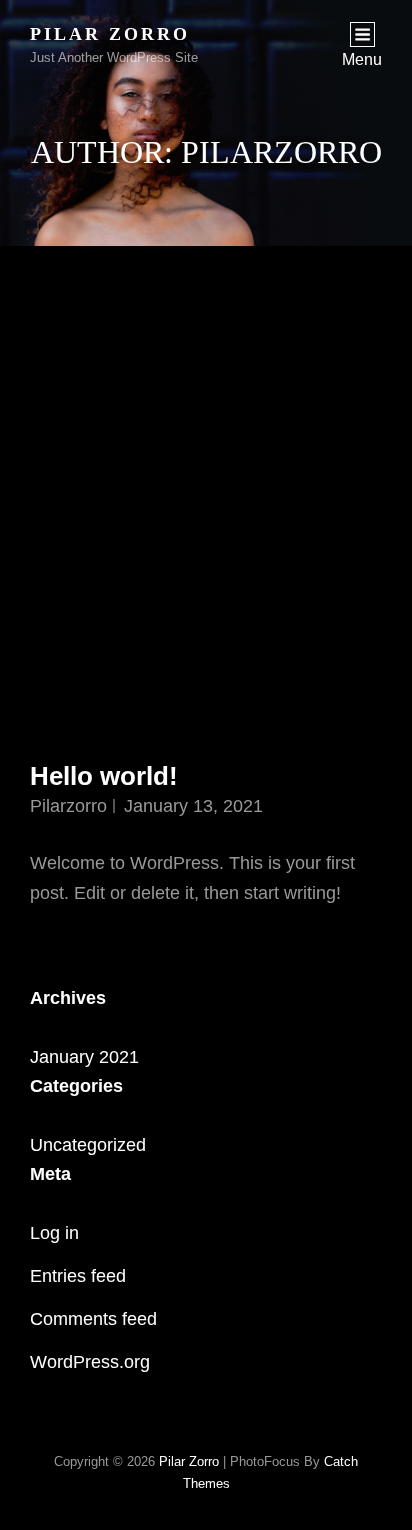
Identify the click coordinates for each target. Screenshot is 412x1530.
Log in (54, 1233)
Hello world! (104, 776)
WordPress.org (90, 1362)
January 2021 (84, 1057)
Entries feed (78, 1276)
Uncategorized (88, 1145)
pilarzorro (68, 806)
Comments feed (93, 1319)
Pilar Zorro (110, 34)
